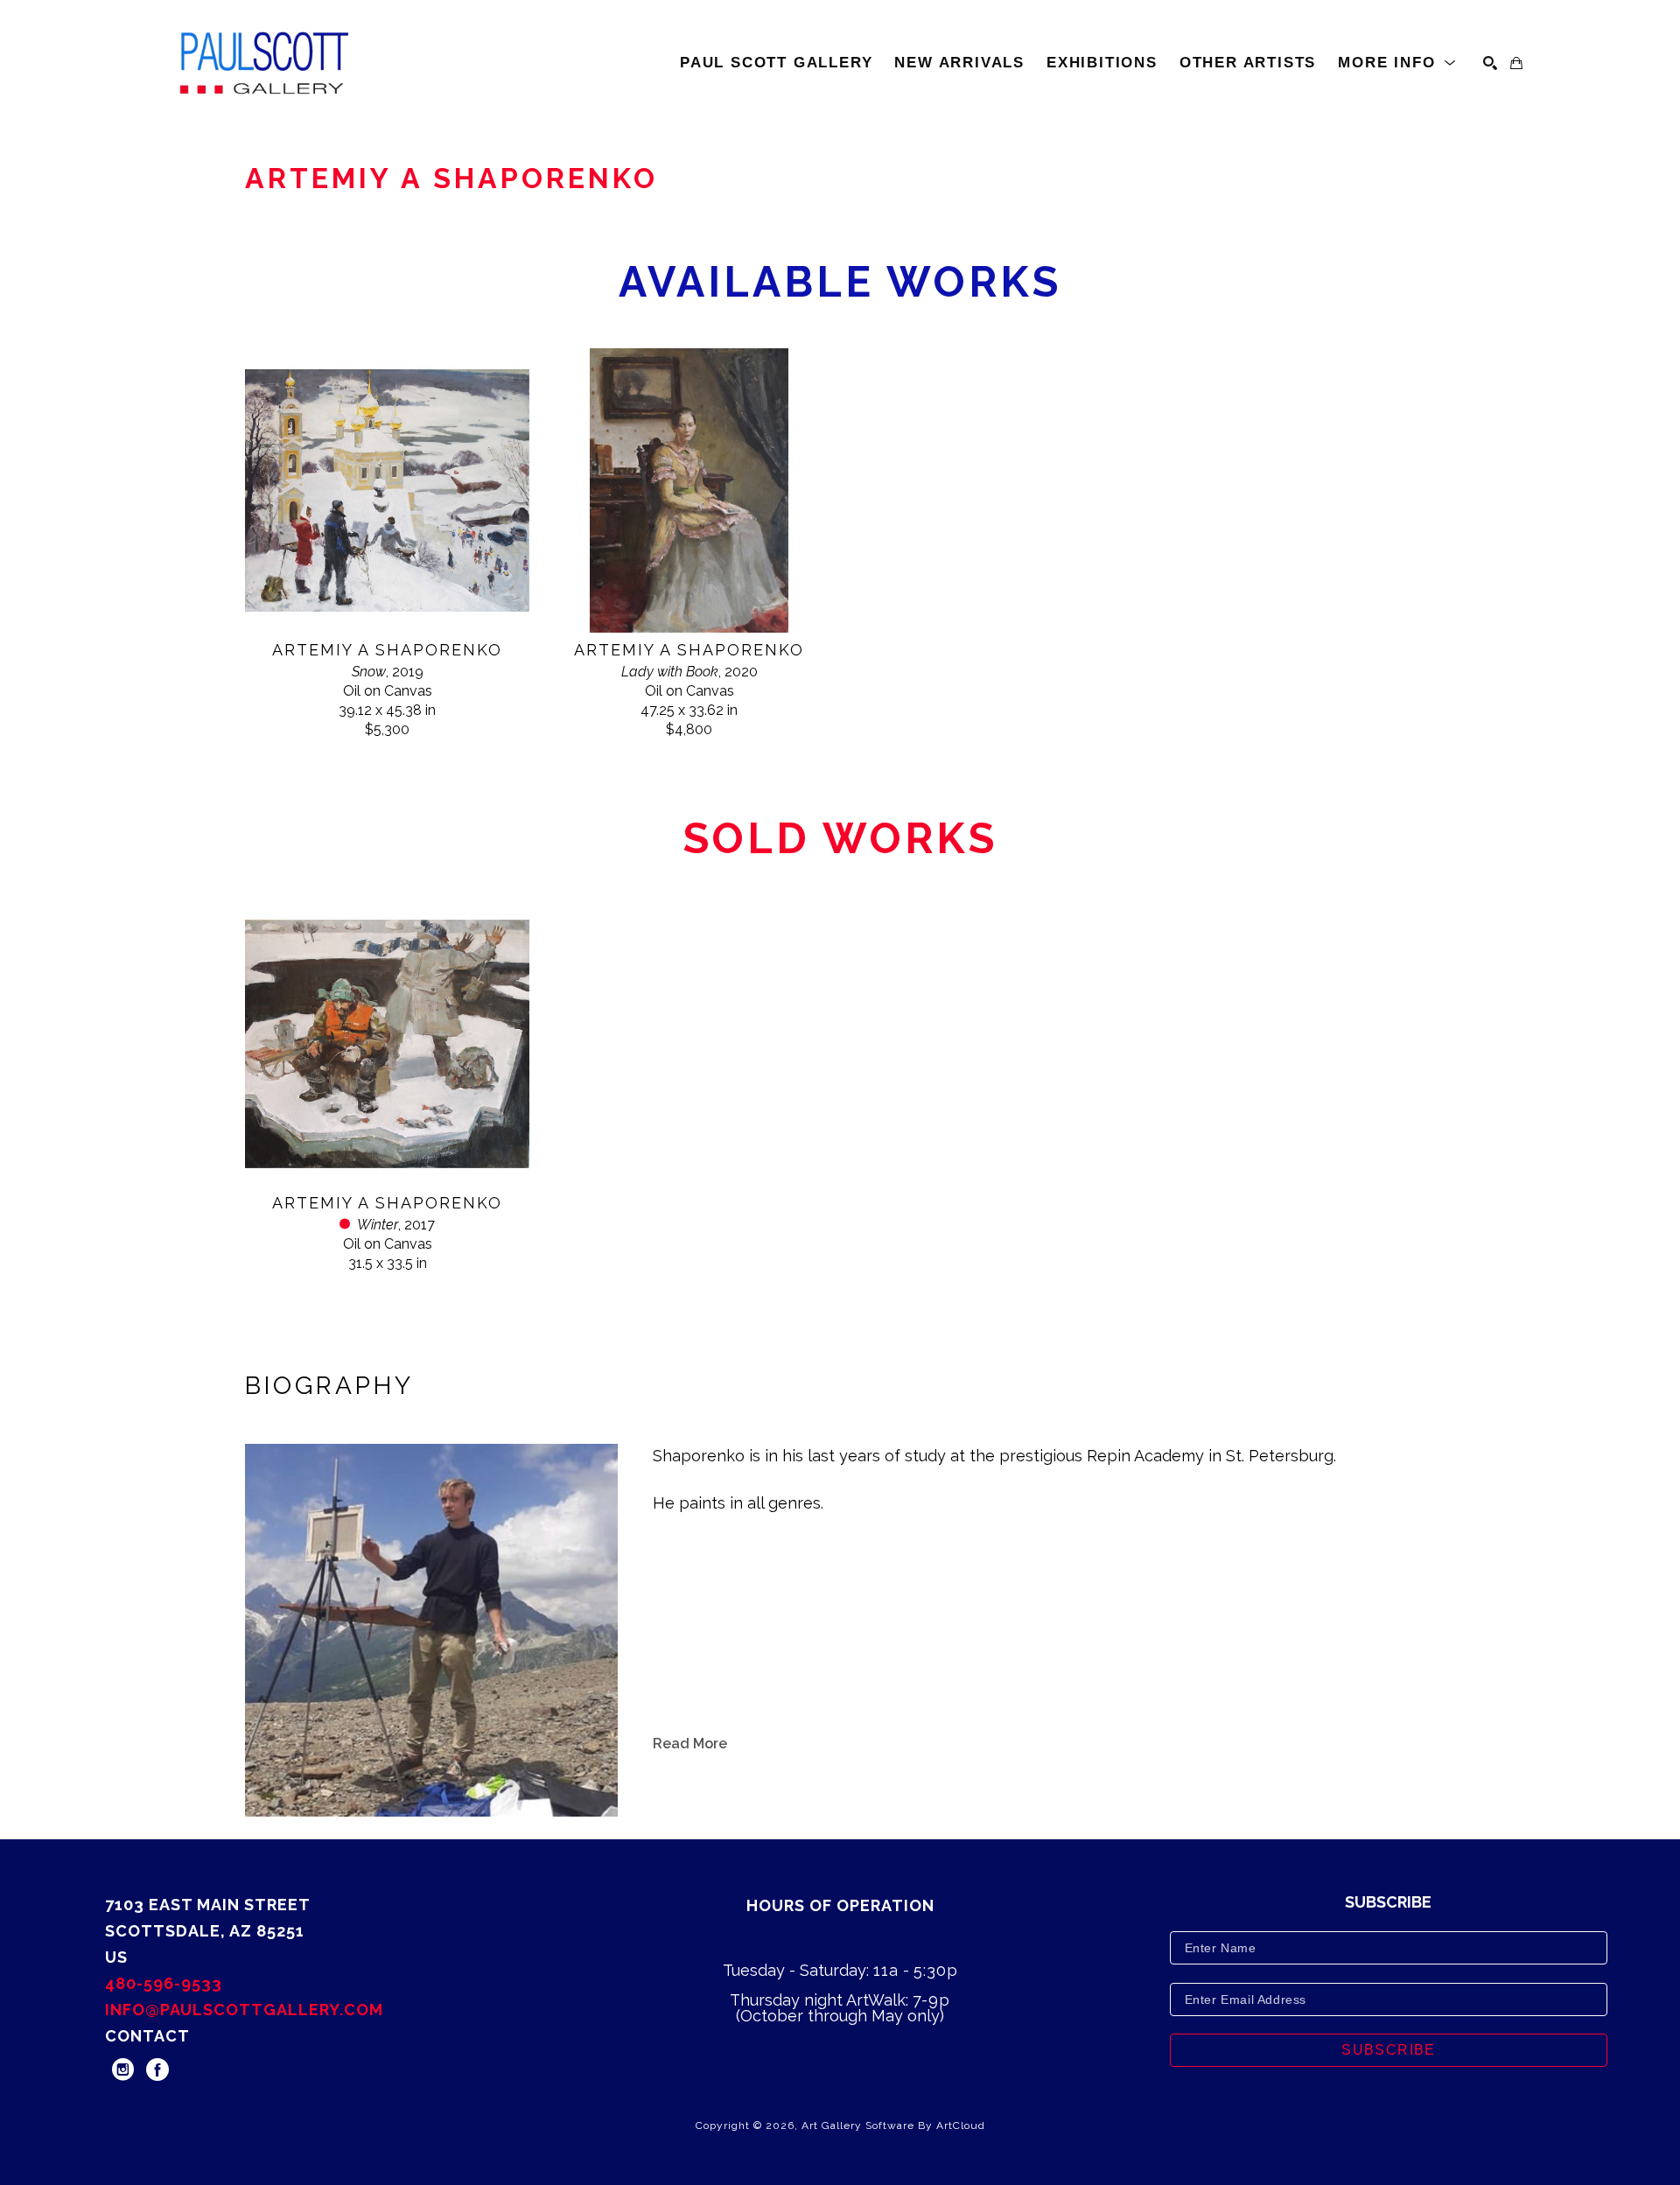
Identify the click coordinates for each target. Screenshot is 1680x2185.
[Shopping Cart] (1516, 63)
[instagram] (122, 2069)
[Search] (1490, 63)
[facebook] (157, 2069)
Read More (690, 1744)
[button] (1397, 63)
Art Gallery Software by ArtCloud (893, 2125)
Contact (147, 2036)
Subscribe (1389, 2050)
